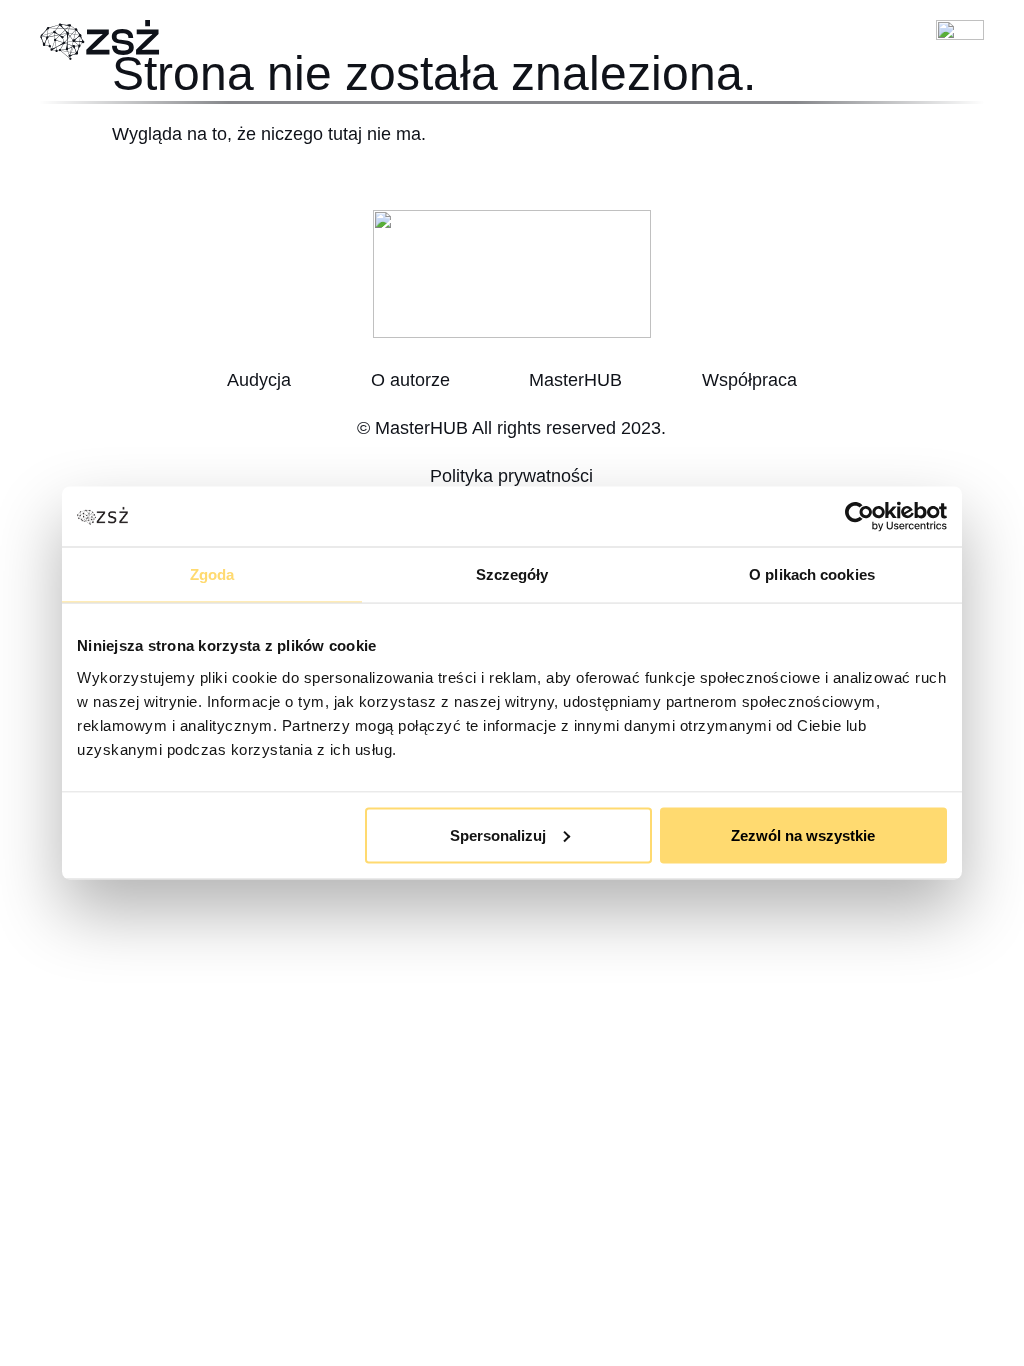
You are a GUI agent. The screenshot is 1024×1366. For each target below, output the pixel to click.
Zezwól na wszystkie (803, 834)
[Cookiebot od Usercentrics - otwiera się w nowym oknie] (859, 517)
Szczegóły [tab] (512, 574)
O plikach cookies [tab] (812, 574)
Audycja (259, 380)
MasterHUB (575, 380)
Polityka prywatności (511, 476)
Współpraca (749, 380)
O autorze (410, 380)
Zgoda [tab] (212, 574)
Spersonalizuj (498, 834)
